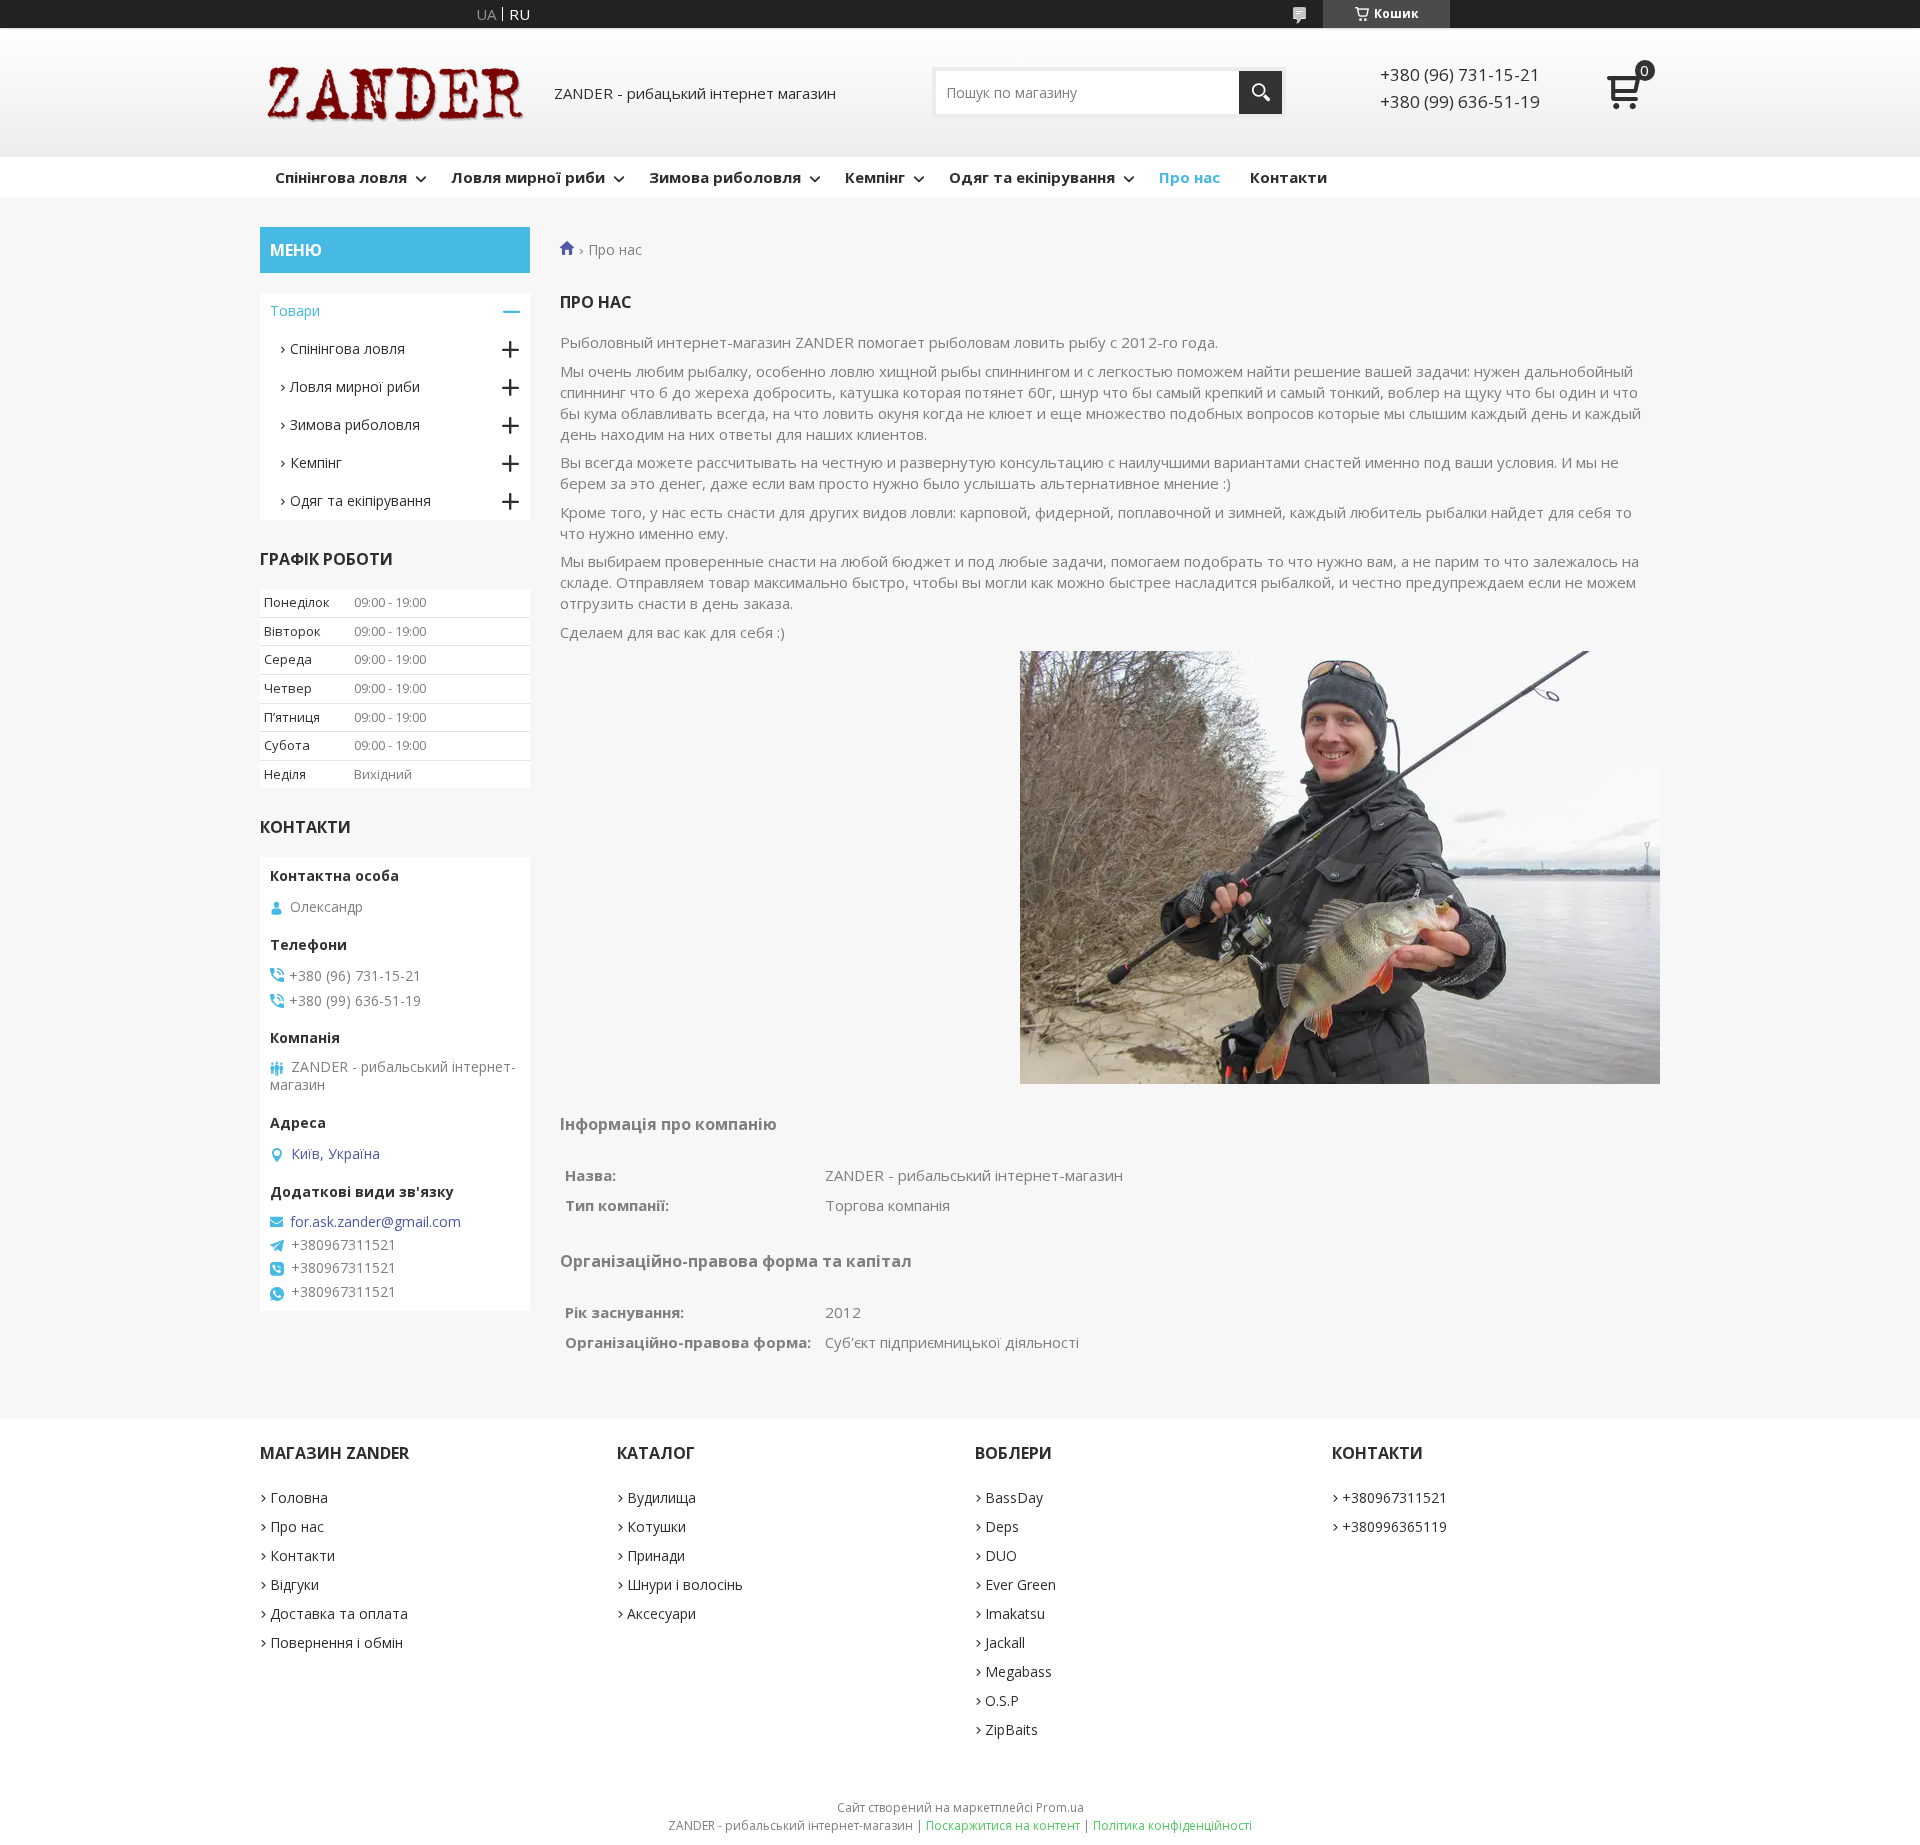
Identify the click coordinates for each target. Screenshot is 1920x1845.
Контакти (1288, 177)
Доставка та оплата (339, 1613)
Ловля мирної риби (528, 177)
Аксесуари (661, 1613)
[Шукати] (1260, 92)
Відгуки (294, 1584)
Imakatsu (1015, 1613)
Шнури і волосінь (685, 1584)
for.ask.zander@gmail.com (375, 1222)
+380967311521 (1394, 1497)
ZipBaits (1011, 1729)
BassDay (1014, 1497)
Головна (299, 1497)
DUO (1001, 1555)
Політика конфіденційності (1172, 1825)
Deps (1002, 1526)
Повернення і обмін (336, 1642)
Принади (656, 1555)
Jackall (1005, 1642)
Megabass (1018, 1671)
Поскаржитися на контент (1003, 1825)
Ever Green (1020, 1584)
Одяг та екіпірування (1032, 177)
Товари (295, 310)
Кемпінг (875, 177)
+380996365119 (1394, 1526)
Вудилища (661, 1497)
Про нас (1189, 177)
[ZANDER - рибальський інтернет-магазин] (395, 92)
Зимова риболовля (725, 177)
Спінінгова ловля (341, 177)
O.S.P (1002, 1700)
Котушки (656, 1526)
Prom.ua (1060, 1807)
